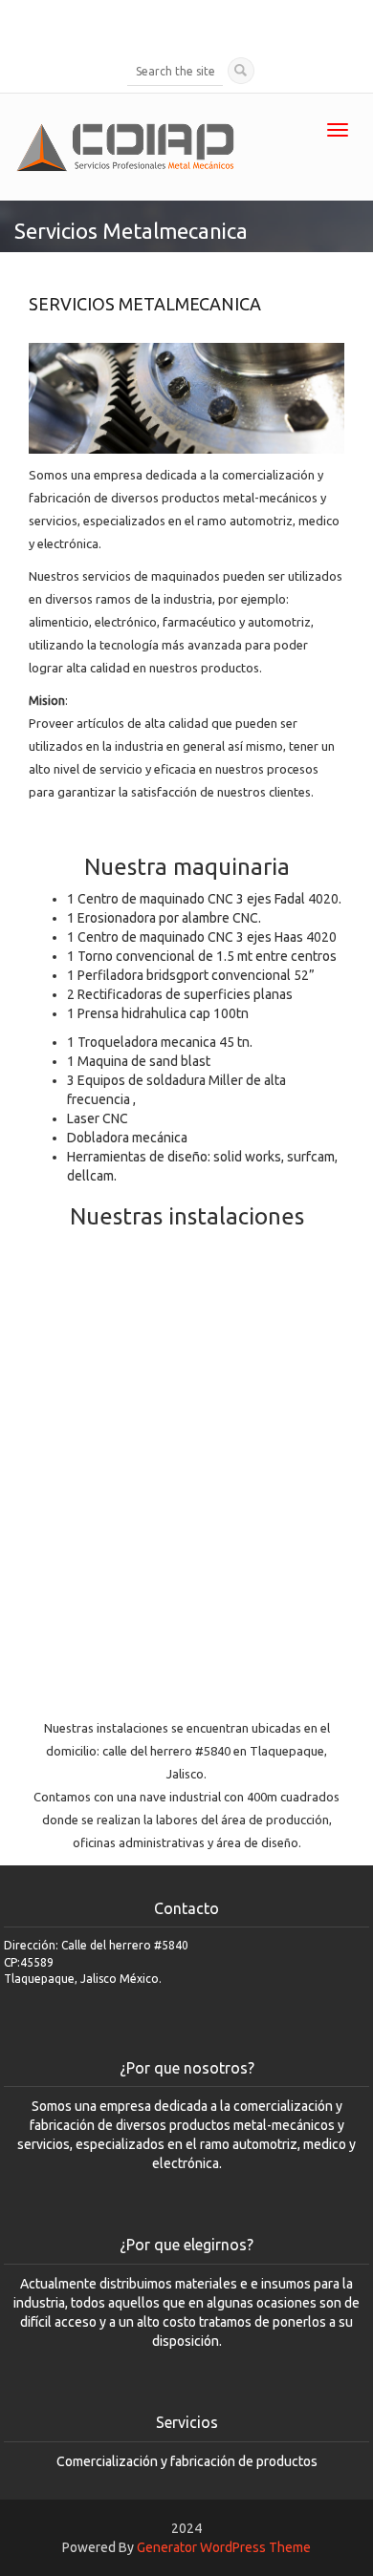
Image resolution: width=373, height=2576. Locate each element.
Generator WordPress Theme (224, 2547)
